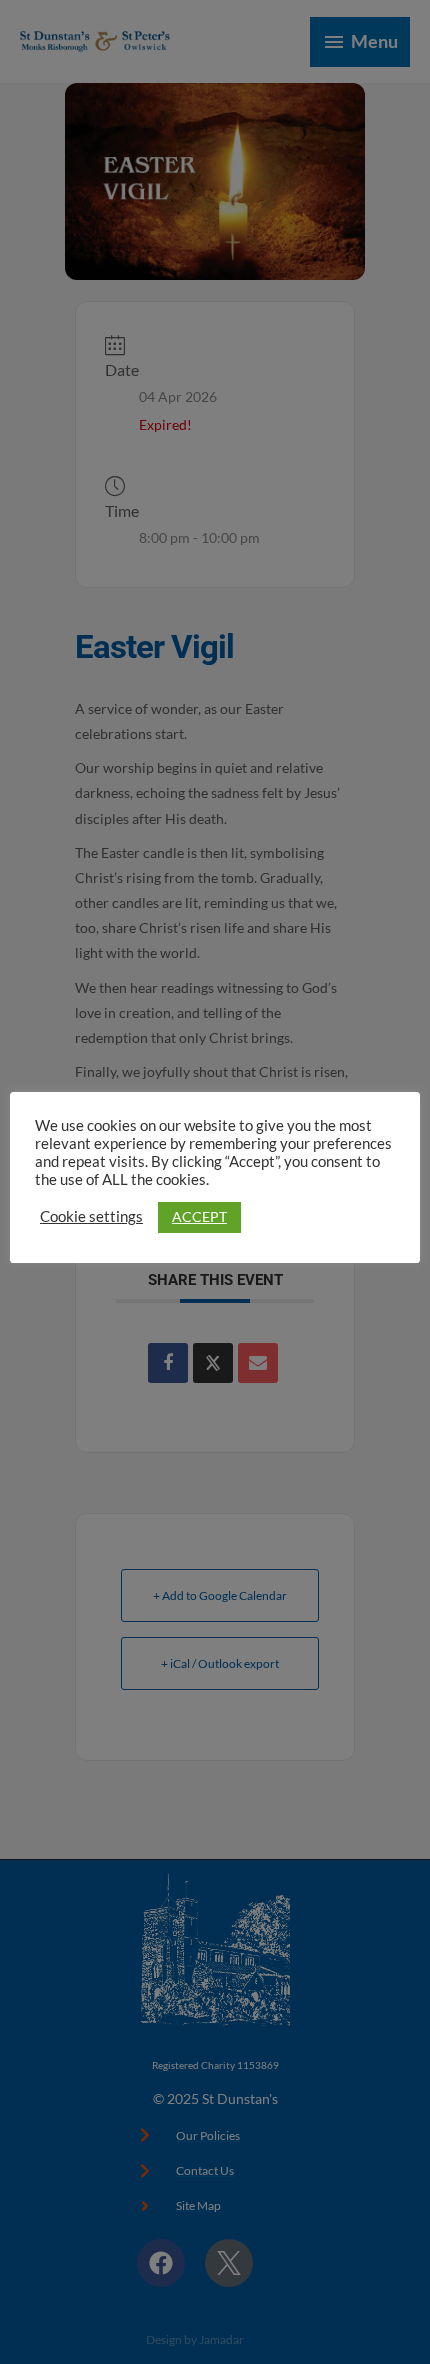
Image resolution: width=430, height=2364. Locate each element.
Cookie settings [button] (91, 1216)
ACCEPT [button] (199, 1216)
